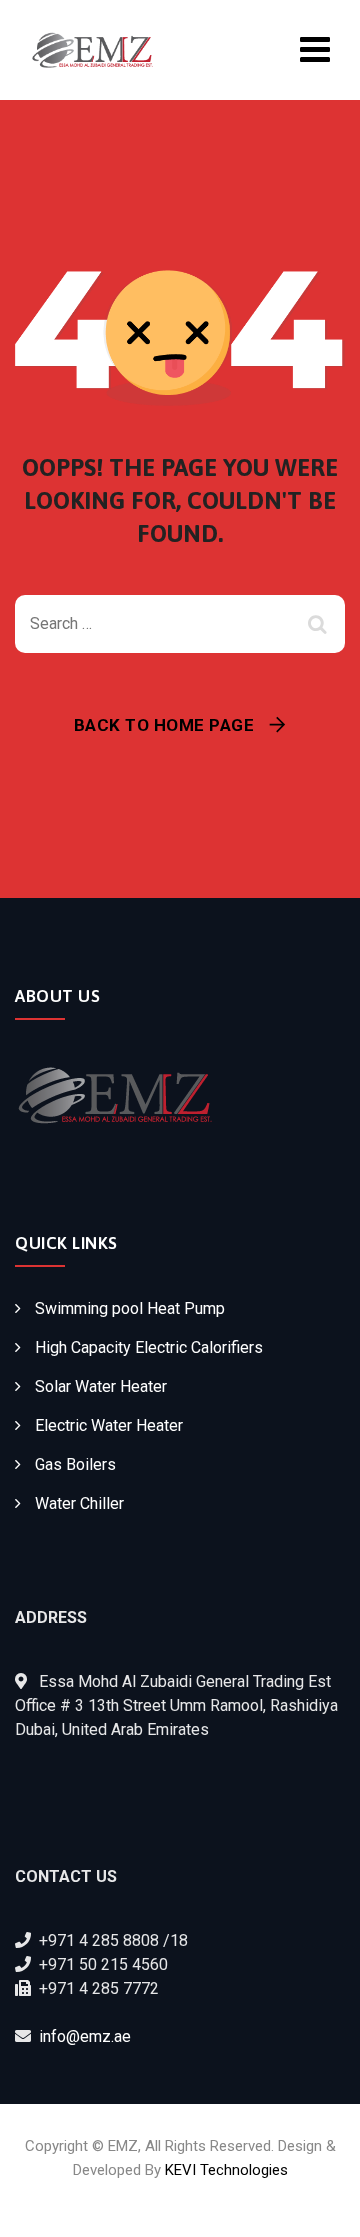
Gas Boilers (75, 1464)
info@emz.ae (85, 2036)
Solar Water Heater (101, 1386)
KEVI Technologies (226, 2170)
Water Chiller (79, 1503)
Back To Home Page (164, 725)
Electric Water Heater (109, 1425)
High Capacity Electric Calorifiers (149, 1347)
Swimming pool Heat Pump (130, 1308)
